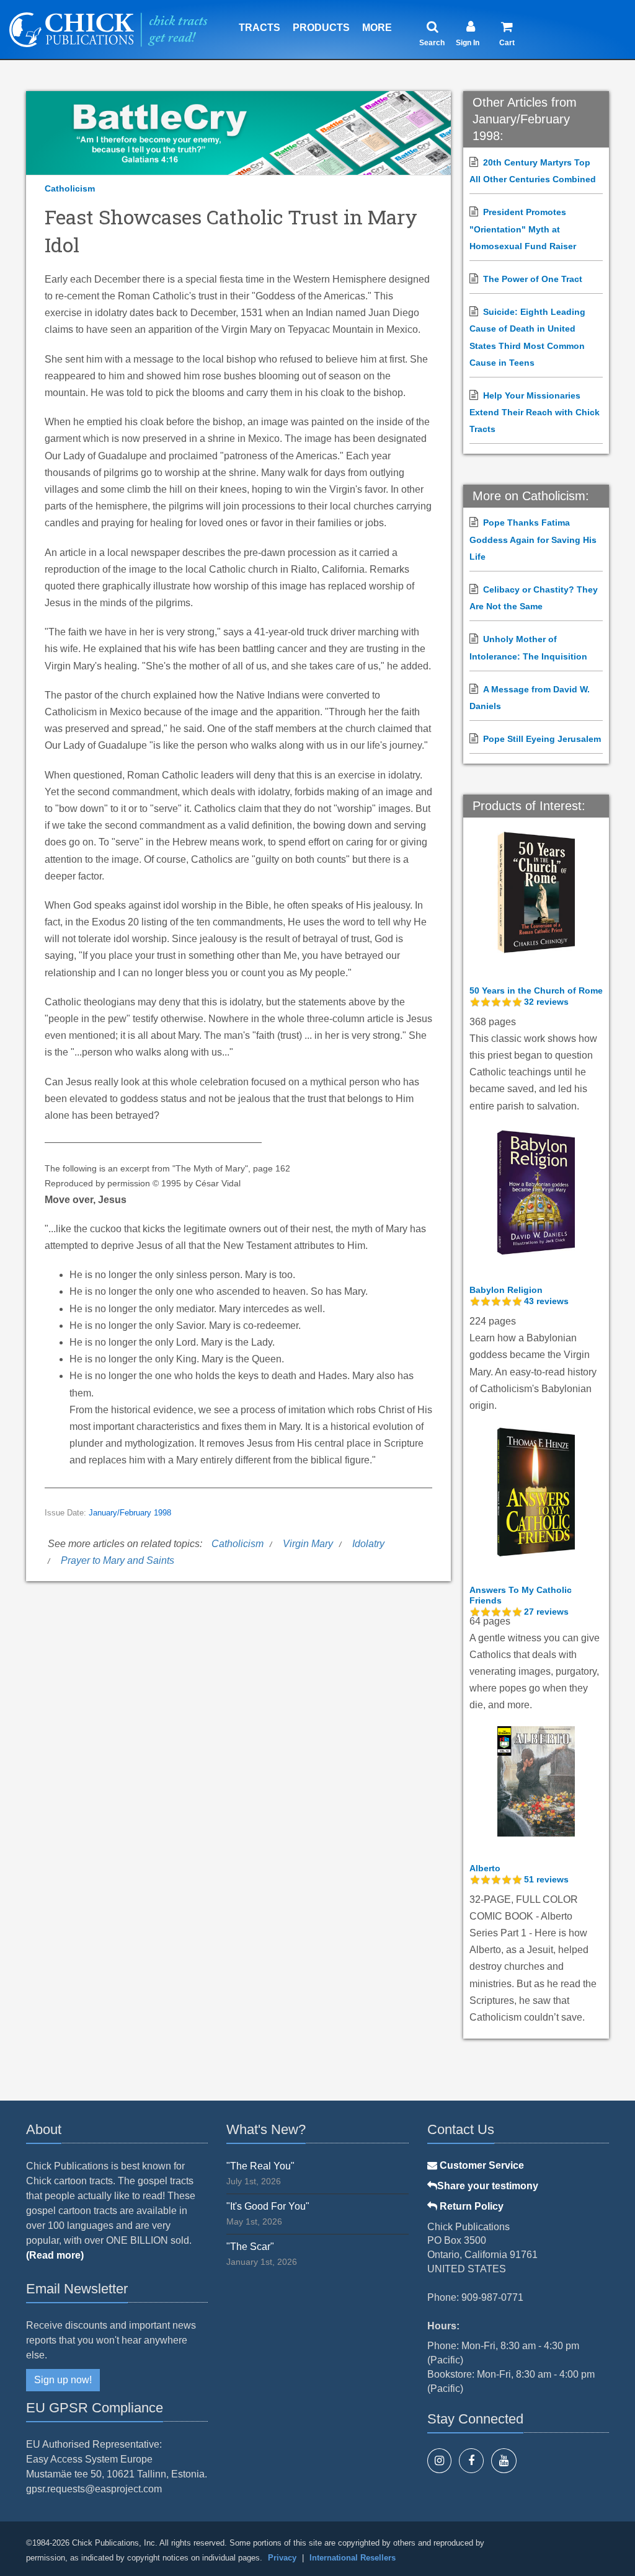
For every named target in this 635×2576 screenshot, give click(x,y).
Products (321, 28)
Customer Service (481, 2165)
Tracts (260, 28)
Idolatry (368, 1544)
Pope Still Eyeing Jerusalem (542, 739)
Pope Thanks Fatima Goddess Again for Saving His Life (533, 539)
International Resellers (353, 2558)
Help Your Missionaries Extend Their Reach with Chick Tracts (535, 412)
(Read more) (55, 2255)
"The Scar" (250, 2247)
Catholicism (70, 188)
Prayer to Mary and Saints (118, 1560)
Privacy (282, 2558)
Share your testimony (488, 2186)
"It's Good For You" (268, 2206)
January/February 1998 (130, 1513)
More (377, 28)
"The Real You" (260, 2166)
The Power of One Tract (533, 279)
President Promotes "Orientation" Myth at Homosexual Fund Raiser (523, 229)
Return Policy (470, 2206)
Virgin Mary (308, 1544)
